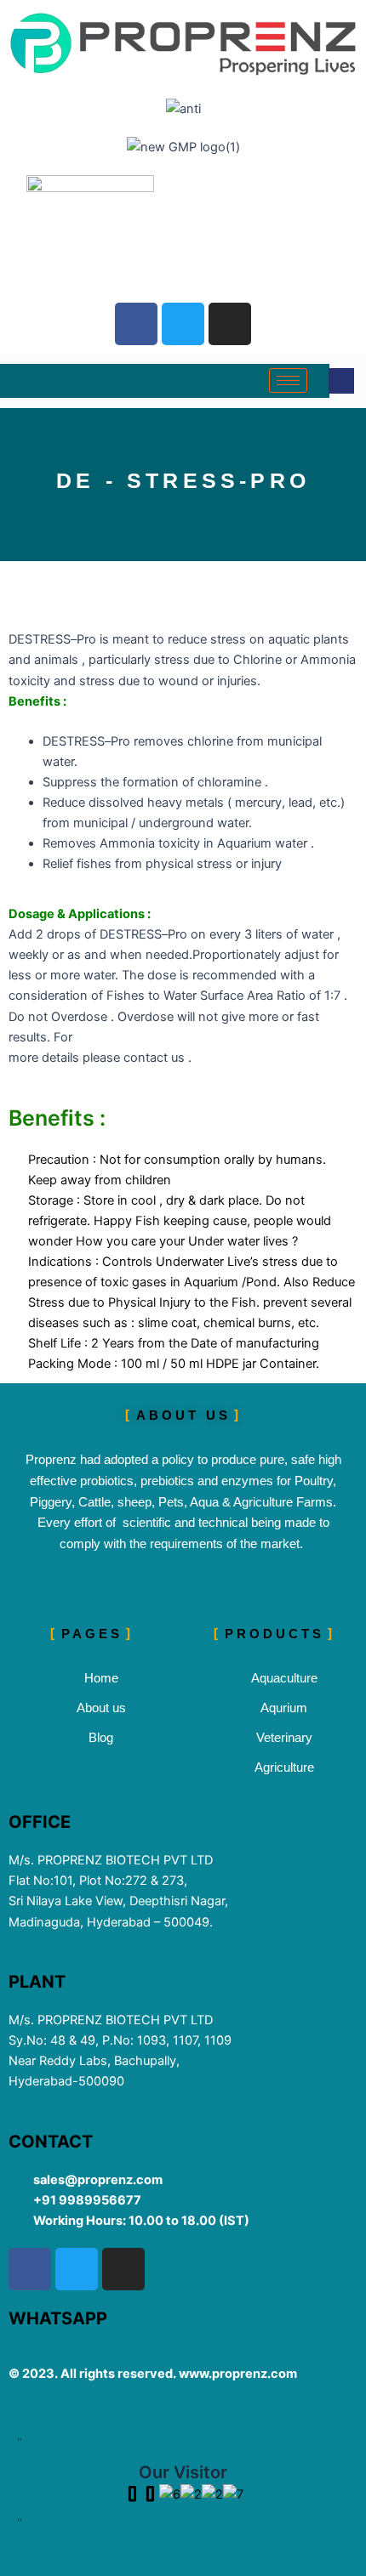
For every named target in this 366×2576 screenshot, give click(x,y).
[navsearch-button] (341, 381)
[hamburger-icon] (288, 380)
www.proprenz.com (238, 2374)
